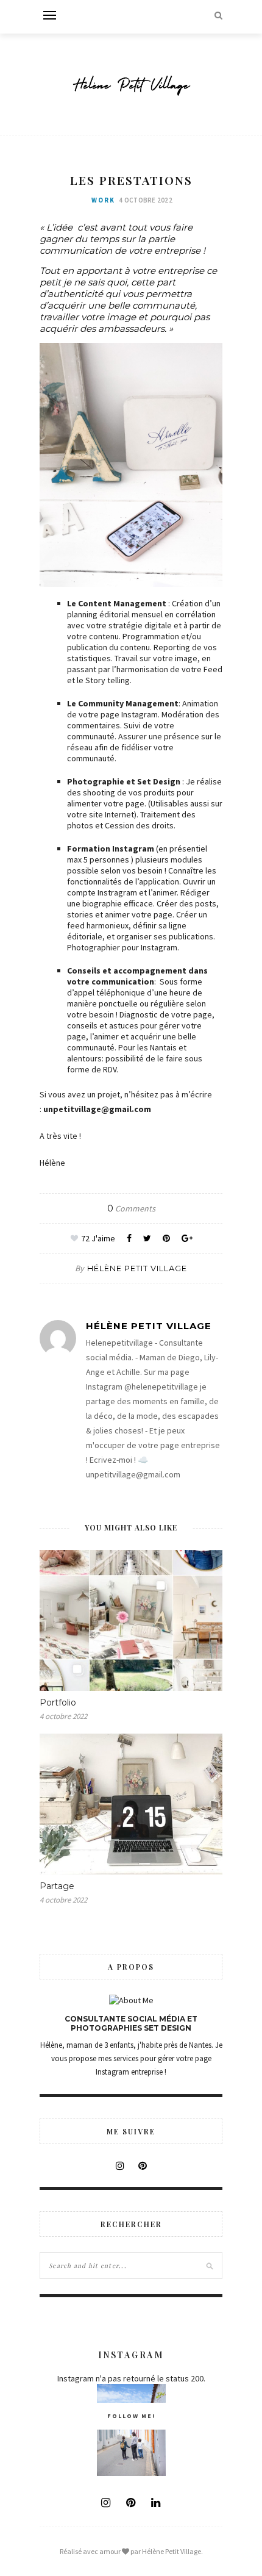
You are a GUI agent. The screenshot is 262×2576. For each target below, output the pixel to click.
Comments (131, 1208)
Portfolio (58, 1702)
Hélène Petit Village (137, 1268)
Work (103, 200)
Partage (57, 1886)
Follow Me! (131, 2416)
